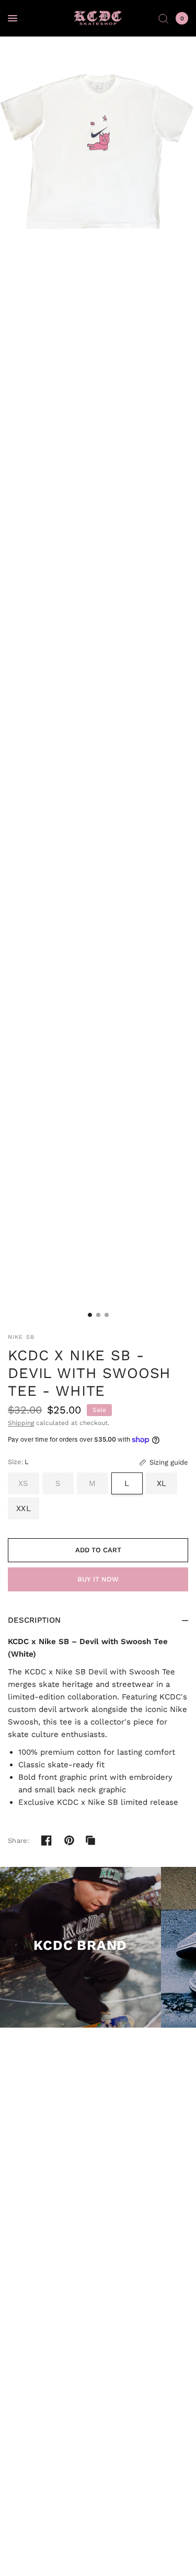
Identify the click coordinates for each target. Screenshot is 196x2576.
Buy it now (98, 1579)
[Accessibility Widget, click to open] (22, 2554)
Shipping (21, 1423)
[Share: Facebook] (47, 1840)
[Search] (163, 18)
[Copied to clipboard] (90, 1840)
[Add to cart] (98, 1550)
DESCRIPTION (34, 1620)
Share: (19, 1841)
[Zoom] (98, 134)
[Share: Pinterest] (70, 1840)
